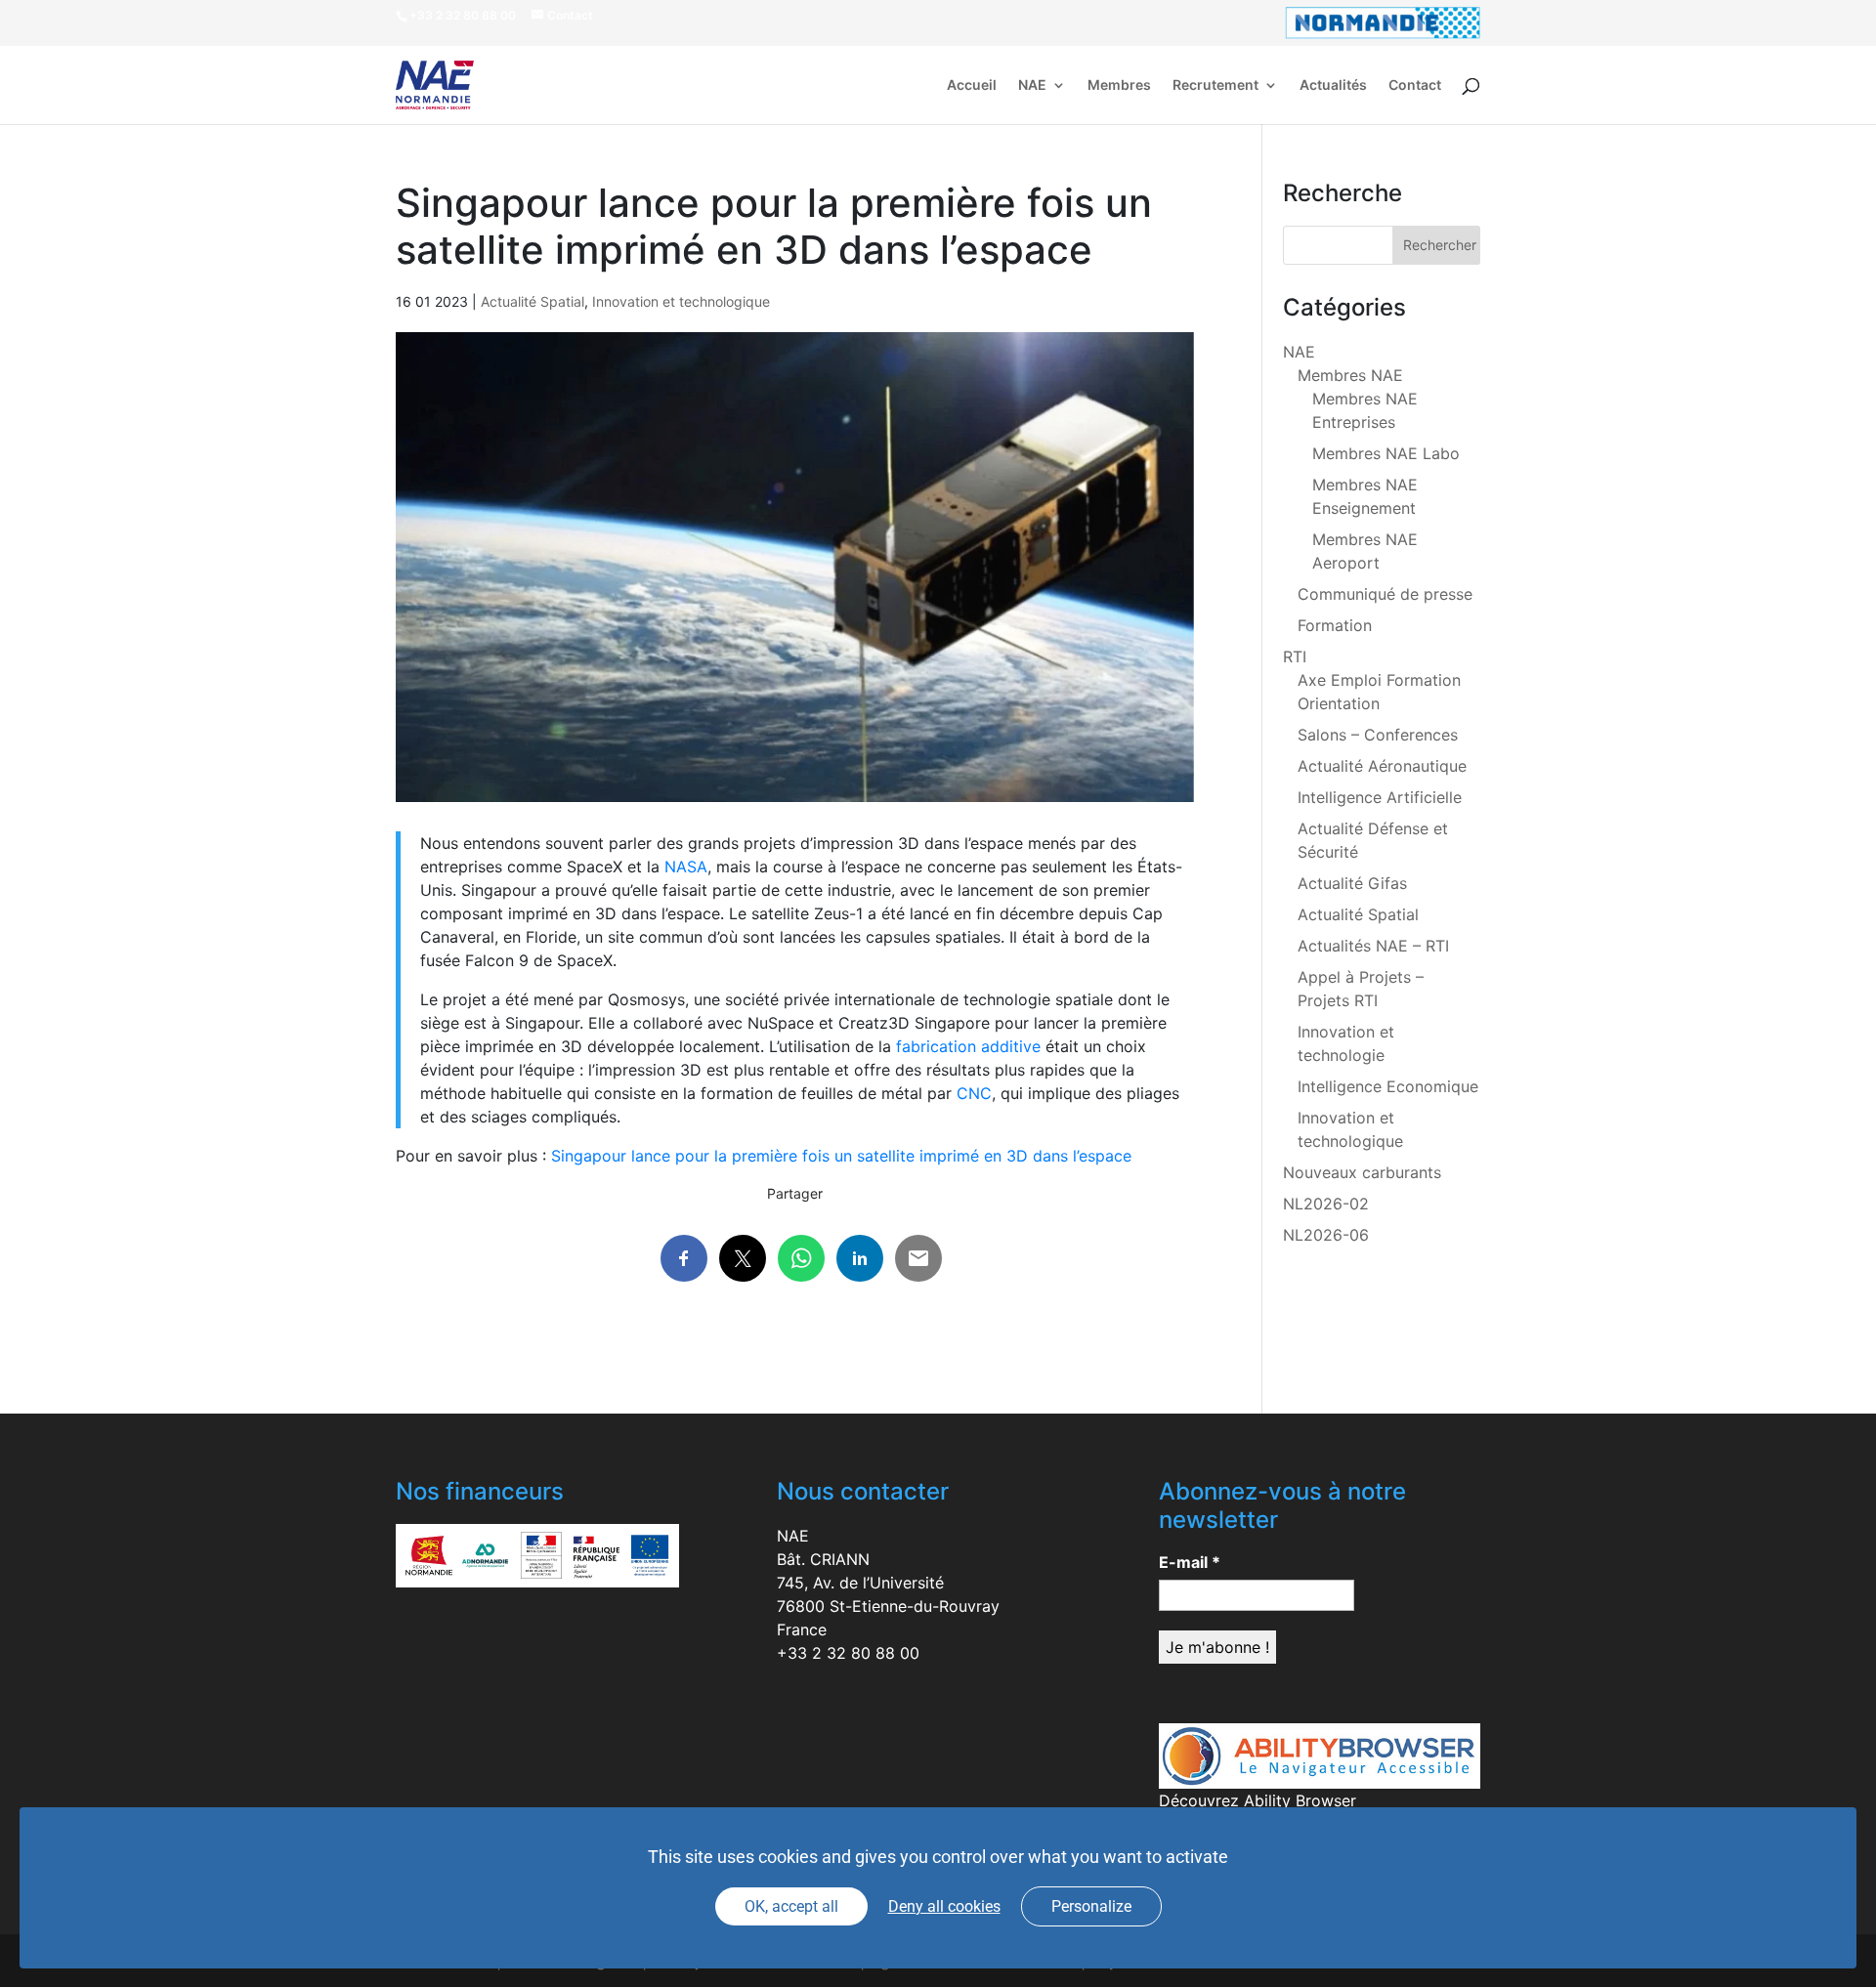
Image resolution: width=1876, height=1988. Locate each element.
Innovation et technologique (681, 301)
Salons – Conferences (1378, 735)
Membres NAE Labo (1386, 453)
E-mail (1190, 1562)
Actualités (1333, 85)
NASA (686, 867)
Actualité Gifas (1352, 883)
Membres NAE (1350, 375)
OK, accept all (791, 1906)
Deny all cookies (944, 1906)
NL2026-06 (1326, 1235)
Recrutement (1215, 85)
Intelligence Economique (1388, 1086)
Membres (1119, 85)
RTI (1295, 656)
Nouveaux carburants (1362, 1172)
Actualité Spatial (533, 301)
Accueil (972, 85)
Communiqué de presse (1385, 594)
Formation (1335, 625)
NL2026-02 (1326, 1204)
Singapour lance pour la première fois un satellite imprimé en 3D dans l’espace (841, 1156)
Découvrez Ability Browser (1258, 1800)
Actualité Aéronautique (1382, 766)
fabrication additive (968, 1046)
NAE (1032, 85)
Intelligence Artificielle (1380, 797)
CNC (974, 1093)
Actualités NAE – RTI (1373, 946)
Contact (1415, 85)
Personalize (1091, 1906)
